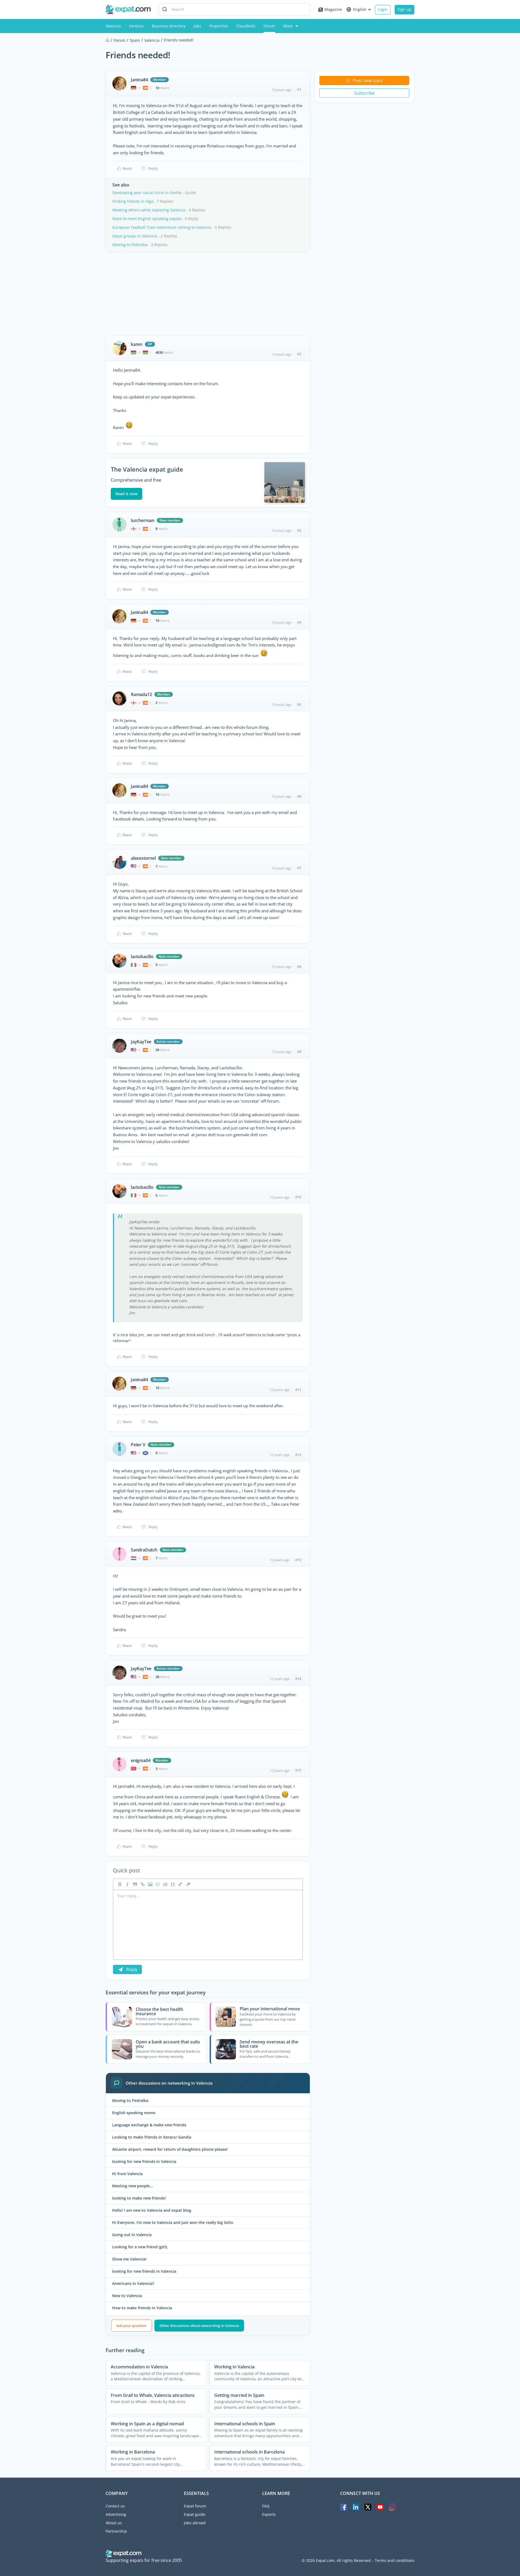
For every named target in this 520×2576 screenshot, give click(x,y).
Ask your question (131, 2326)
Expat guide (195, 2514)
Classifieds (246, 26)
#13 (298, 1560)
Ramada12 (141, 694)
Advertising (116, 2514)
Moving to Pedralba (130, 245)
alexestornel (143, 858)
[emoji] (157, 1884)
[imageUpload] (149, 1884)
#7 (299, 868)
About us (114, 2523)
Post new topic (368, 80)
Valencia (113, 26)
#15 (298, 1770)
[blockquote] (134, 1884)
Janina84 (139, 80)
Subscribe (364, 93)
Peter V (138, 1445)
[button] (180, 1884)
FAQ (266, 2506)
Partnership (116, 2531)
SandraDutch (144, 1550)
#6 (299, 796)
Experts (269, 2514)
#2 (299, 354)
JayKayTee (141, 1042)
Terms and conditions (395, 2561)
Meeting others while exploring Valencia (149, 210)
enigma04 (141, 1760)
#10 (298, 1197)
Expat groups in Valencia (135, 236)
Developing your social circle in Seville (147, 193)
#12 (298, 1455)
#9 (299, 1052)
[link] (142, 1884)
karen (137, 344)
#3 (299, 530)
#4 (299, 622)
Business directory (169, 26)
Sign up (404, 9)
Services (136, 26)
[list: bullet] (165, 1884)
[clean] (187, 1884)
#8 (299, 967)
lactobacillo (142, 957)
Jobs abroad (195, 2523)
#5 (299, 704)
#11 (298, 1390)
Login (383, 9)
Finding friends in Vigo (133, 201)
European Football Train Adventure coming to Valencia (162, 227)
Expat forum (195, 2506)
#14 (298, 1679)
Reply (153, 168)
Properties (219, 26)
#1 (299, 89)
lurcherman (143, 520)
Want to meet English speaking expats (147, 219)
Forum (269, 26)
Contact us (115, 2506)
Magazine (333, 9)
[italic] (127, 1884)
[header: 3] (172, 1884)
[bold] (119, 1884)
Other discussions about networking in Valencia (199, 2326)
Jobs (197, 26)
